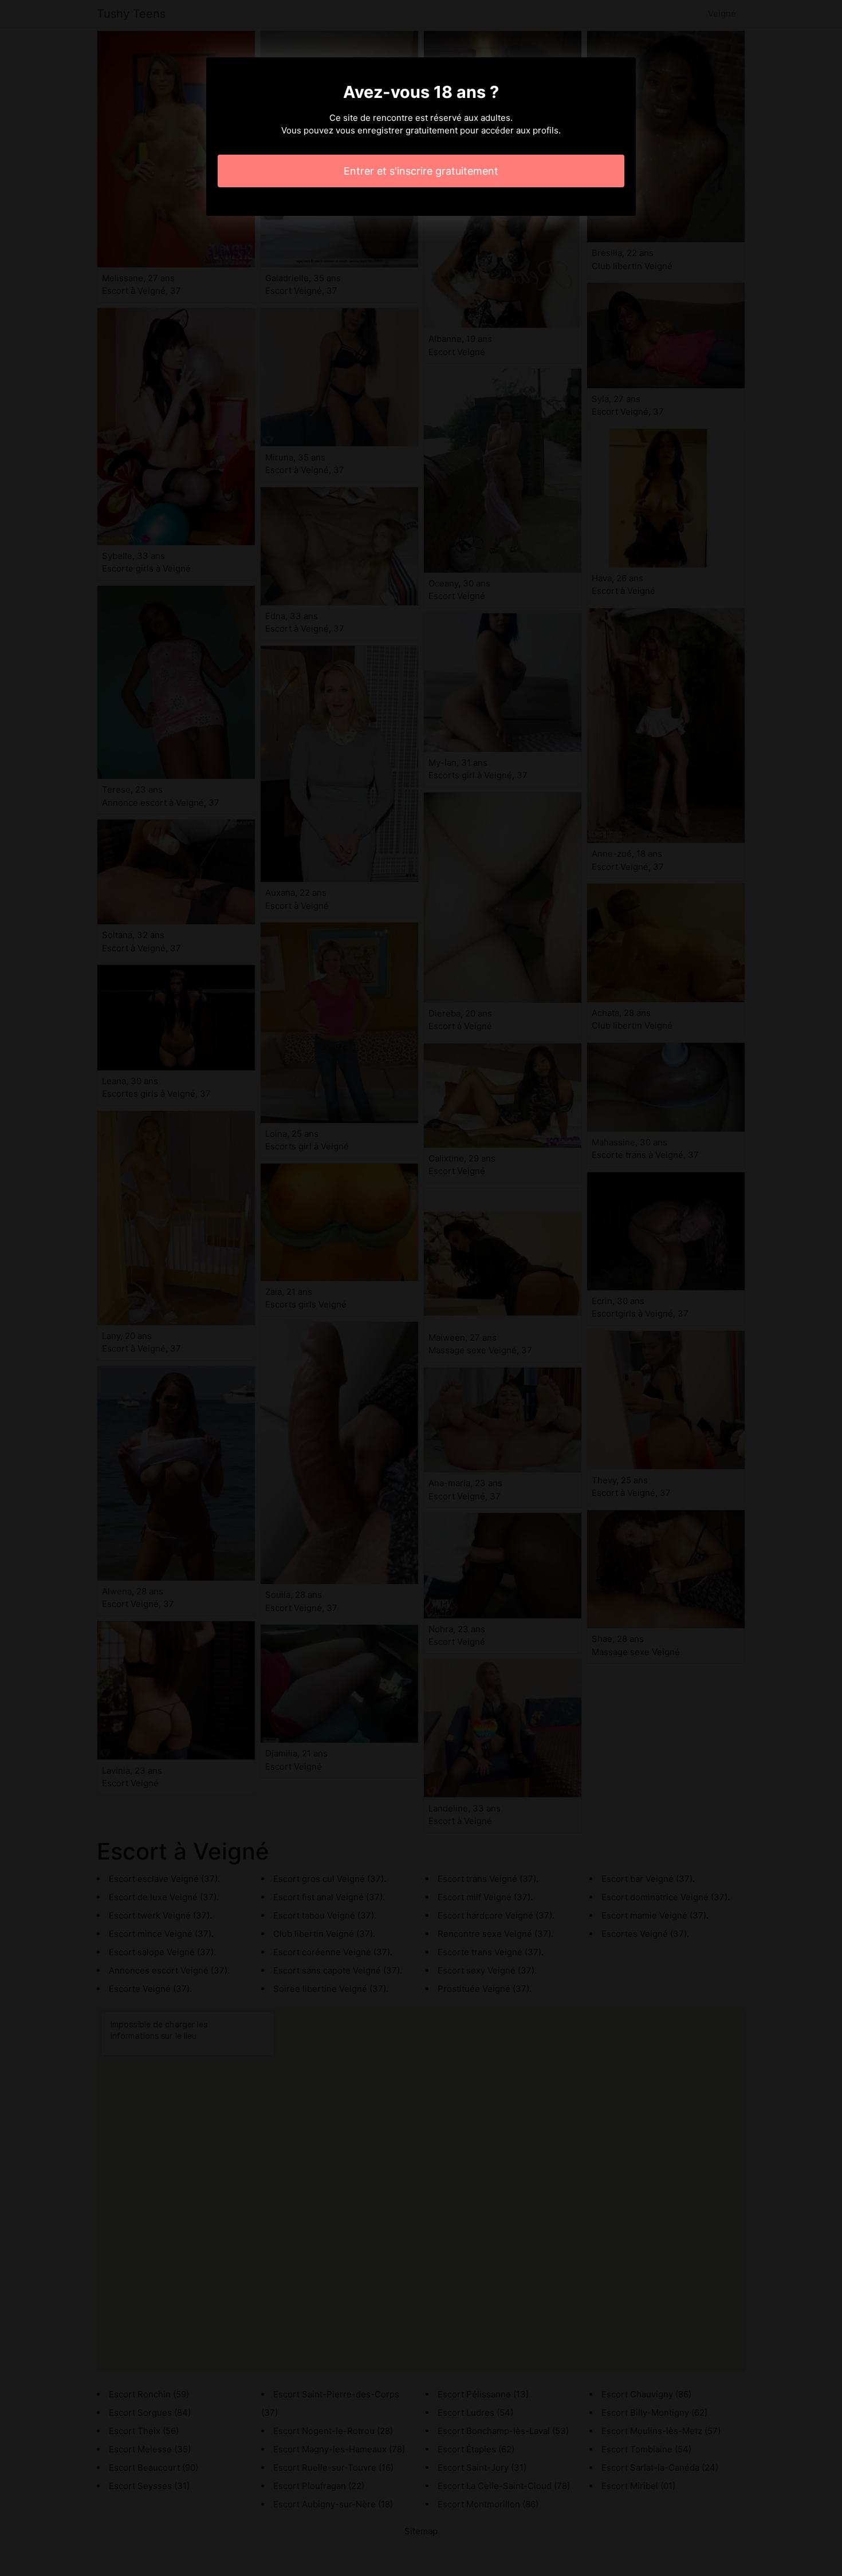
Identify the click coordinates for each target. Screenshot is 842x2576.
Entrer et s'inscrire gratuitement (421, 171)
